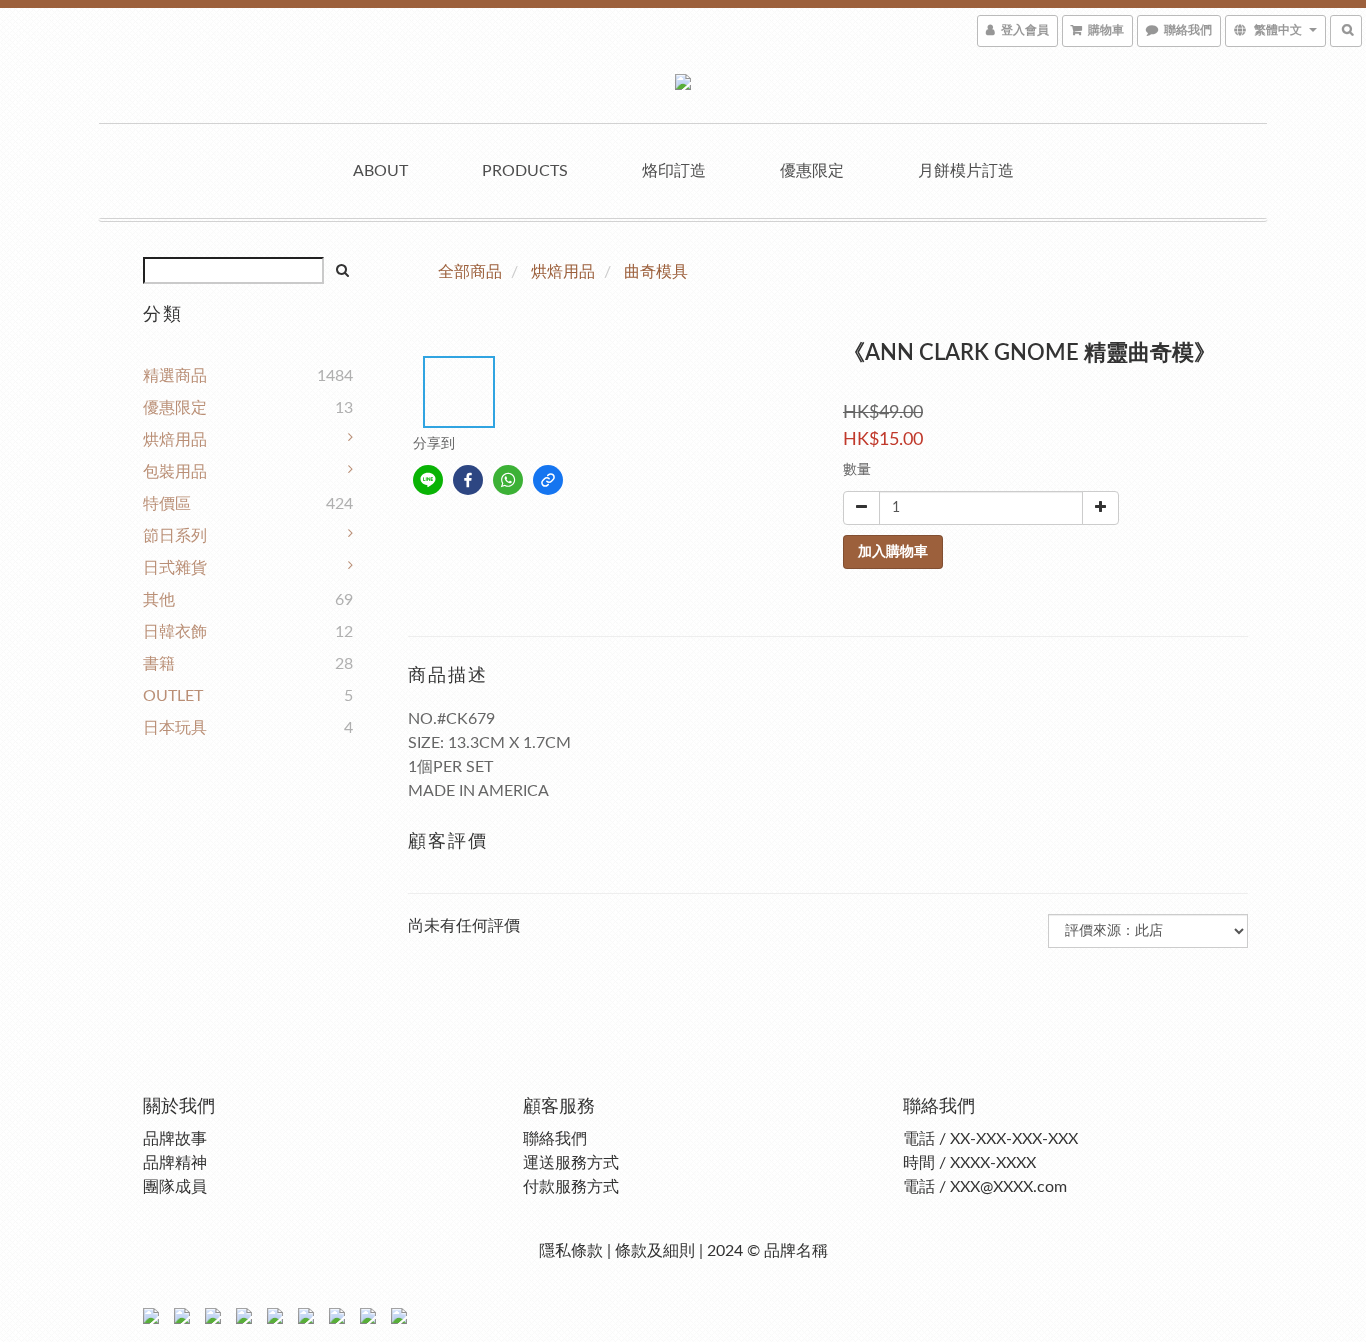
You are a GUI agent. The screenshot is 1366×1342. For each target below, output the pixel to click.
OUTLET (173, 696)
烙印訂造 (674, 171)
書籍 (159, 664)
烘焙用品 (175, 440)
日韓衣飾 (175, 632)
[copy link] (548, 480)
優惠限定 (812, 171)
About (380, 171)
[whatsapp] (508, 480)
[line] (428, 480)
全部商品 (470, 272)
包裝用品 (175, 472)
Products (525, 171)
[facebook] (468, 480)
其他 (159, 600)
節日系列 (175, 536)
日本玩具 (175, 728)
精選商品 (175, 376)
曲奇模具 (656, 272)
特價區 (167, 504)
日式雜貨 (175, 568)
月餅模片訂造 (966, 171)
